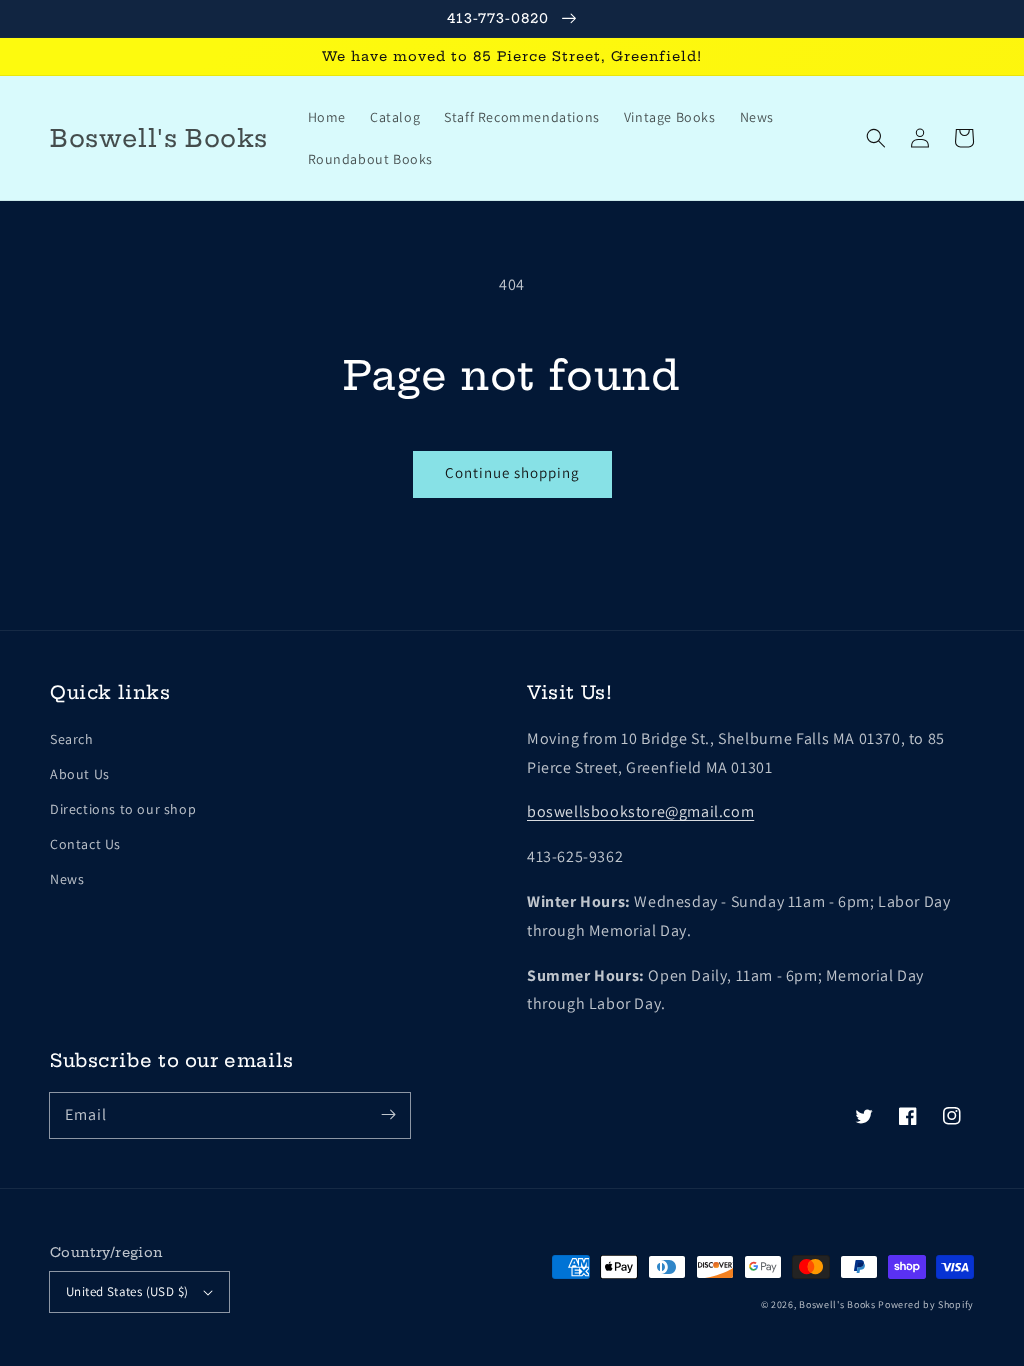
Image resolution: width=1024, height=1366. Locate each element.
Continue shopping (512, 472)
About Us (80, 774)
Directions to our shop (123, 809)
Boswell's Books (837, 1304)
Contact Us (85, 844)
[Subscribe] (388, 1115)
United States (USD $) (127, 1291)
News (67, 879)
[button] (876, 138)
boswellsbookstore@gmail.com (640, 811)
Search (72, 739)
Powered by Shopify (926, 1304)
